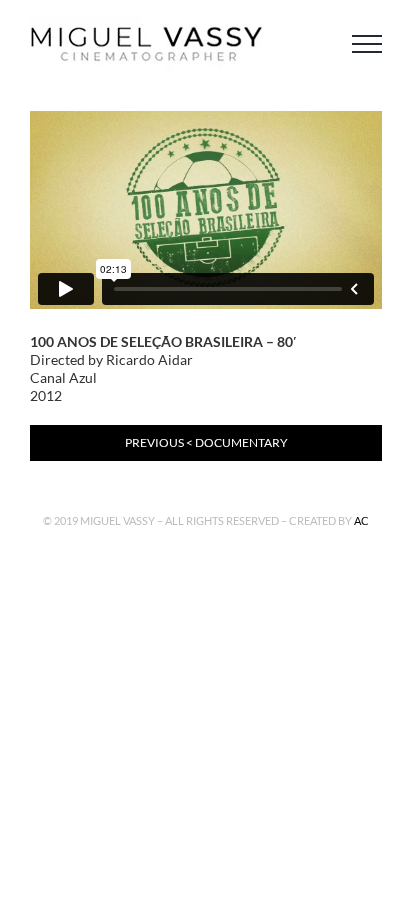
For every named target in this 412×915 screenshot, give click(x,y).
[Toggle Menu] (367, 44)
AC (361, 520)
